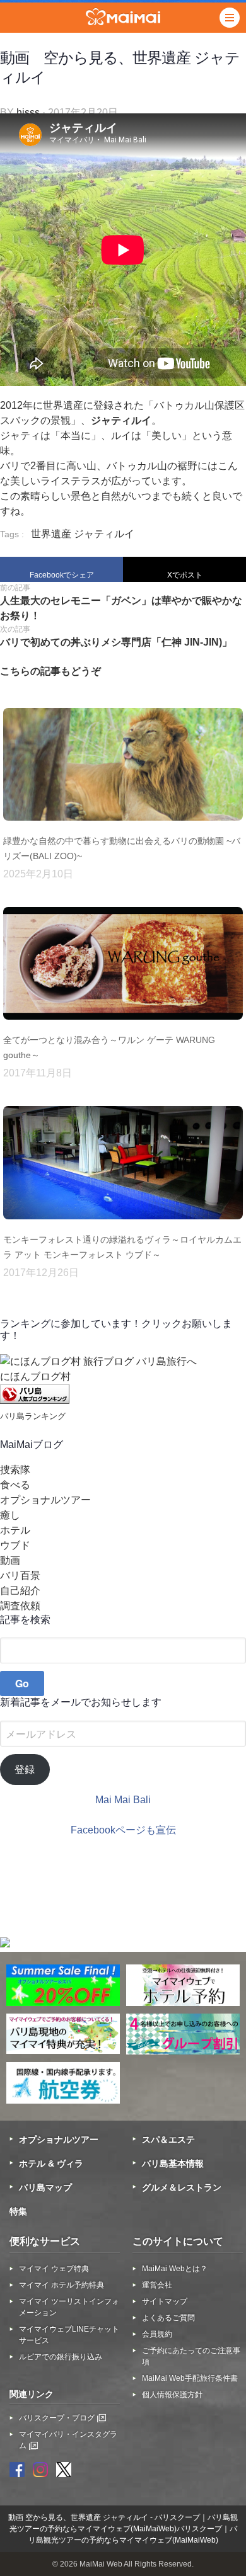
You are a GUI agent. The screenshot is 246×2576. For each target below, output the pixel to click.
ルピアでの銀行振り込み (61, 2357)
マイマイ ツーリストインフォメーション (69, 2307)
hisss (28, 112)
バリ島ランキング (33, 1416)
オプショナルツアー (45, 1500)
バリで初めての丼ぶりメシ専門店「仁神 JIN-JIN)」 (116, 642)
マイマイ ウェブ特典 (54, 2269)
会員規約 (157, 2334)
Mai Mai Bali (123, 1800)
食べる (15, 1485)
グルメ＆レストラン (182, 2187)
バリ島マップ (45, 2187)
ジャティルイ (104, 534)
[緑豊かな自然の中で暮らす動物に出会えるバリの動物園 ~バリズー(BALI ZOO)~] (123, 826)
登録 (25, 1770)
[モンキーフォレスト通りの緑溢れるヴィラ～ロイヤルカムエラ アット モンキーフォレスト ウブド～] (123, 1224)
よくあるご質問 (168, 2318)
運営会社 (157, 2285)
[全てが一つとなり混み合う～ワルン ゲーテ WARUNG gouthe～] (123, 1025)
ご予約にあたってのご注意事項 (191, 2356)
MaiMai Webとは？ (175, 2269)
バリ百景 (20, 1576)
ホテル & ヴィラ (51, 2163)
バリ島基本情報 (173, 2163)
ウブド (15, 1545)
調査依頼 (20, 1606)
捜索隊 (15, 1470)
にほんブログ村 (35, 1376)
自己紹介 (20, 1591)
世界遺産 (51, 534)
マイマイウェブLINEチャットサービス (69, 2335)
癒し (10, 1515)
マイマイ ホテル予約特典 (61, 2285)
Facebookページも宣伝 (123, 1830)
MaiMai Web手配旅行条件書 (190, 2378)
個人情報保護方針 (172, 2395)
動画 (10, 1560)
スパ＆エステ (168, 2140)
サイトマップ (165, 2301)
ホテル (15, 1530)
